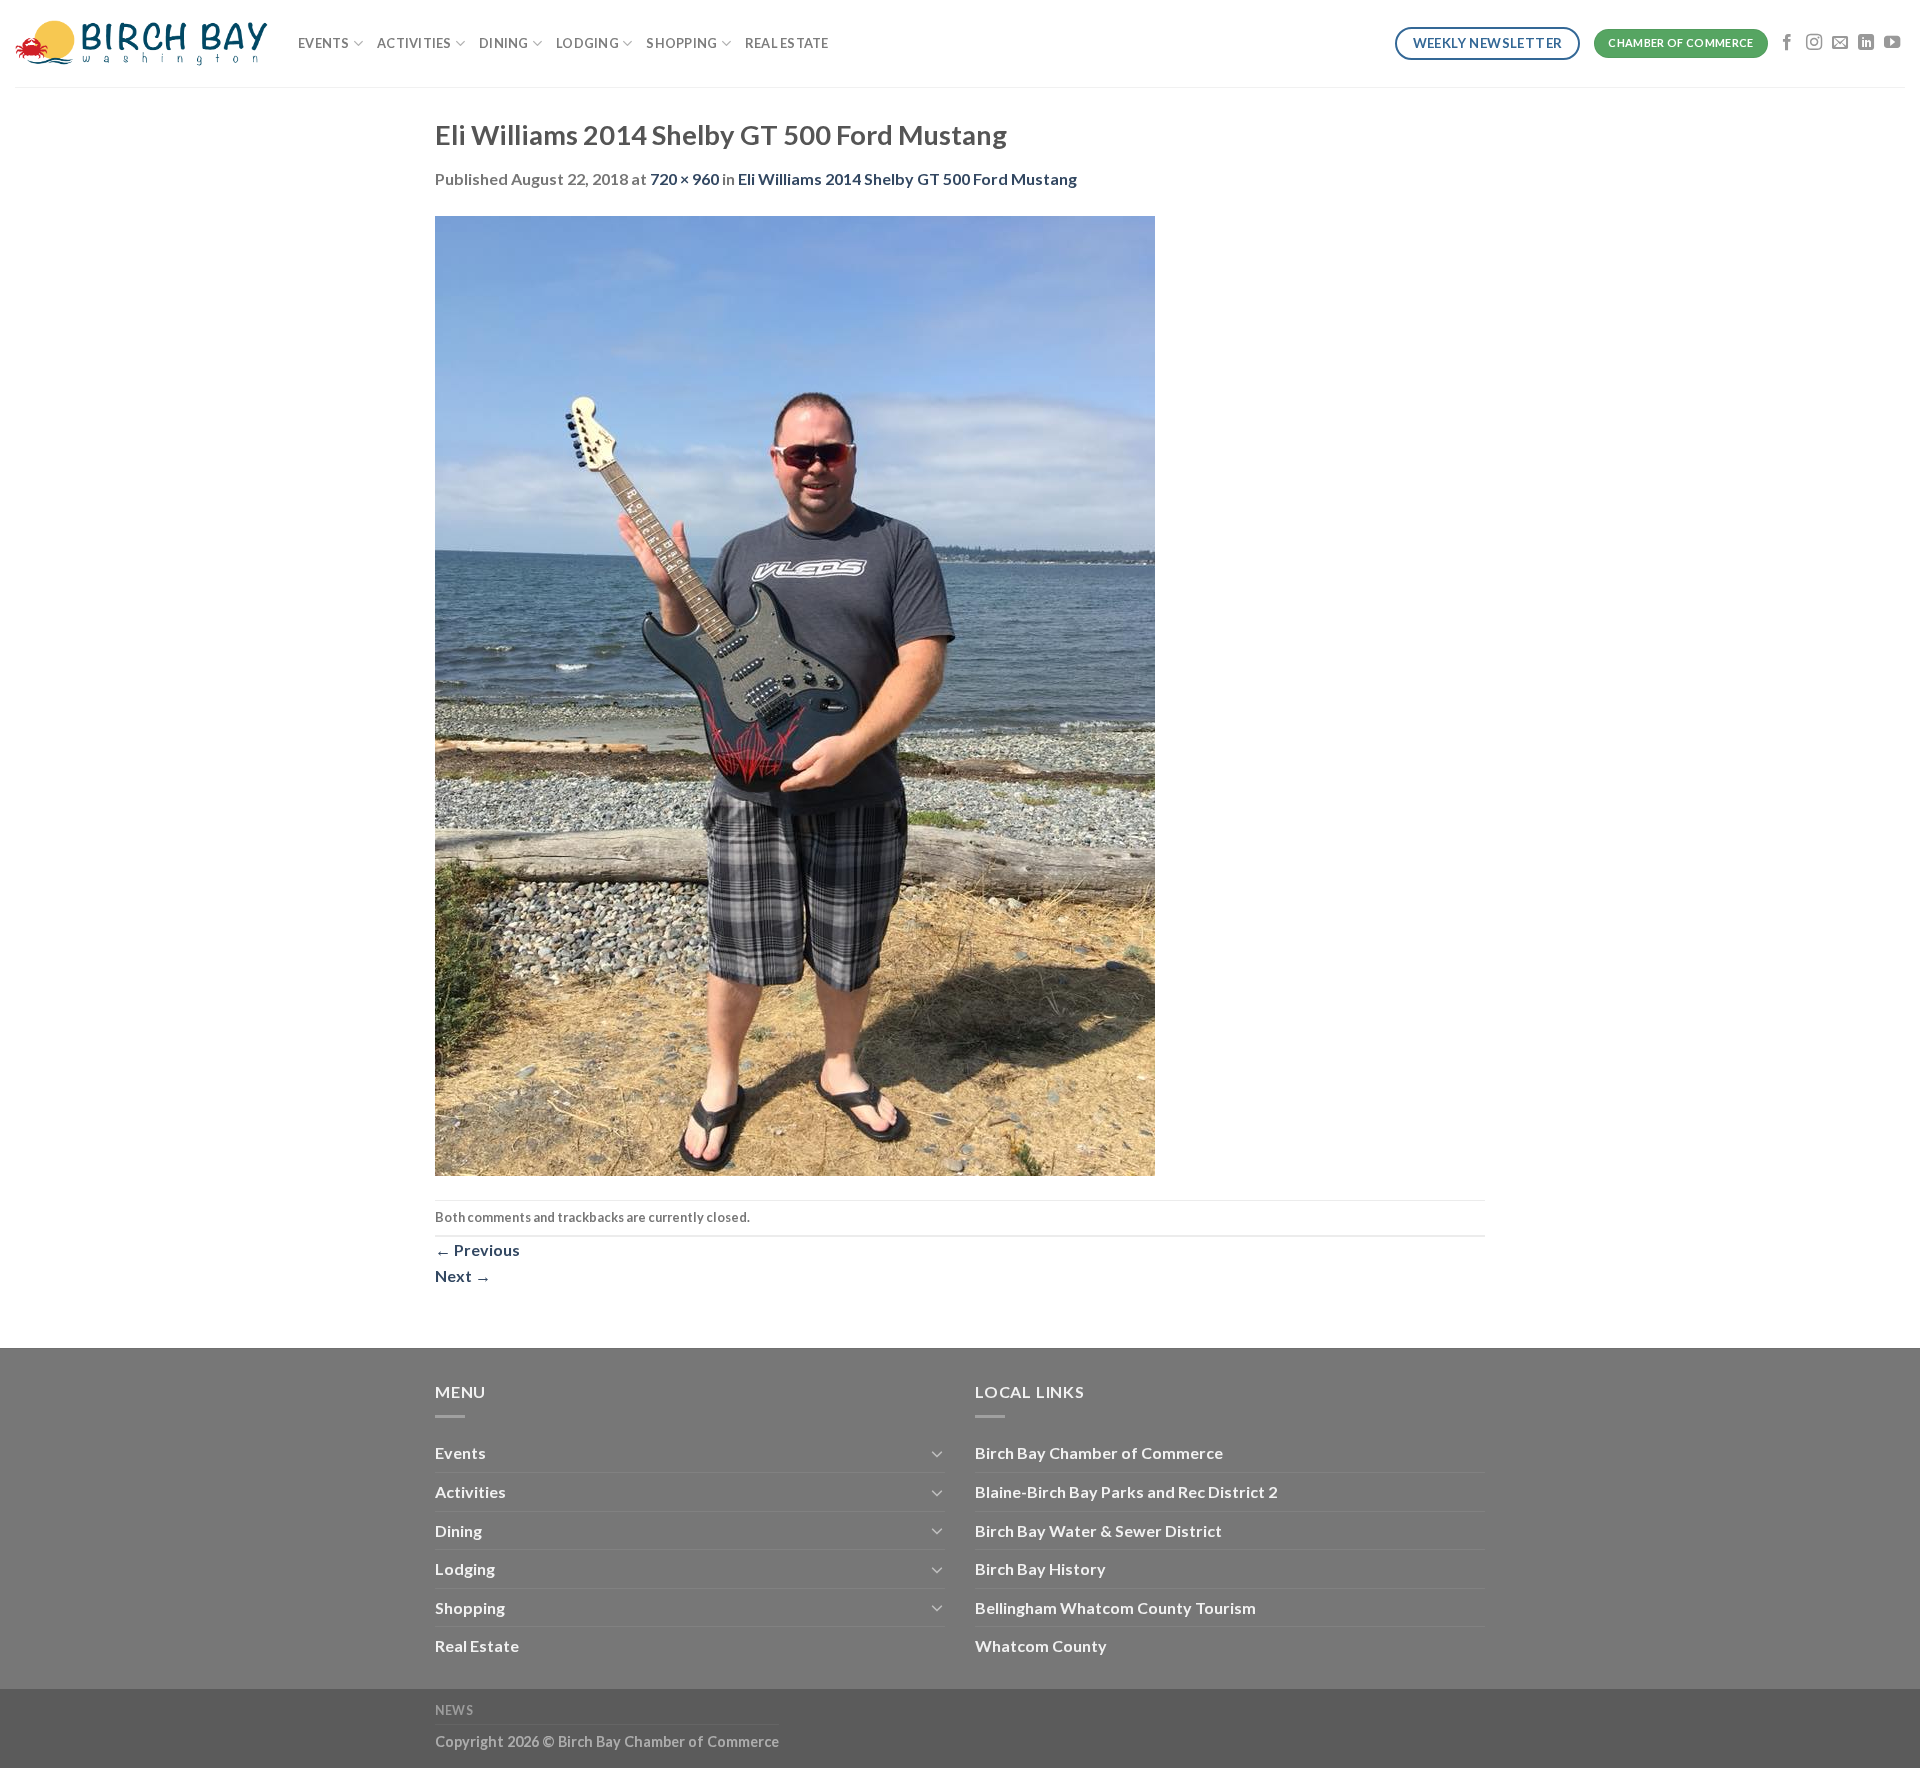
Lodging (587, 43)
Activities (414, 43)
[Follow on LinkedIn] (1866, 43)
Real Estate (787, 43)
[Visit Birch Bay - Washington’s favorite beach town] (141, 43)
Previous (477, 1249)
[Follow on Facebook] (1787, 43)
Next (463, 1275)
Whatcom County (1041, 1645)
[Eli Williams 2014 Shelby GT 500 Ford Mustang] (795, 693)
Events (324, 43)
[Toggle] (937, 1453)
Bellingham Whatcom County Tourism (1115, 1607)
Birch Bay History (1040, 1568)
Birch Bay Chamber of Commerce (1099, 1452)
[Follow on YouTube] (1892, 43)
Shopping (681, 43)
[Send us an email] (1840, 43)
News (454, 1710)
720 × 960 (684, 178)
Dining (504, 43)
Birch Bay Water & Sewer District (1098, 1530)
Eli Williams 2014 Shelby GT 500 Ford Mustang (907, 178)
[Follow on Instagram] (1814, 43)
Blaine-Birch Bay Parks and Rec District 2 (1126, 1491)
